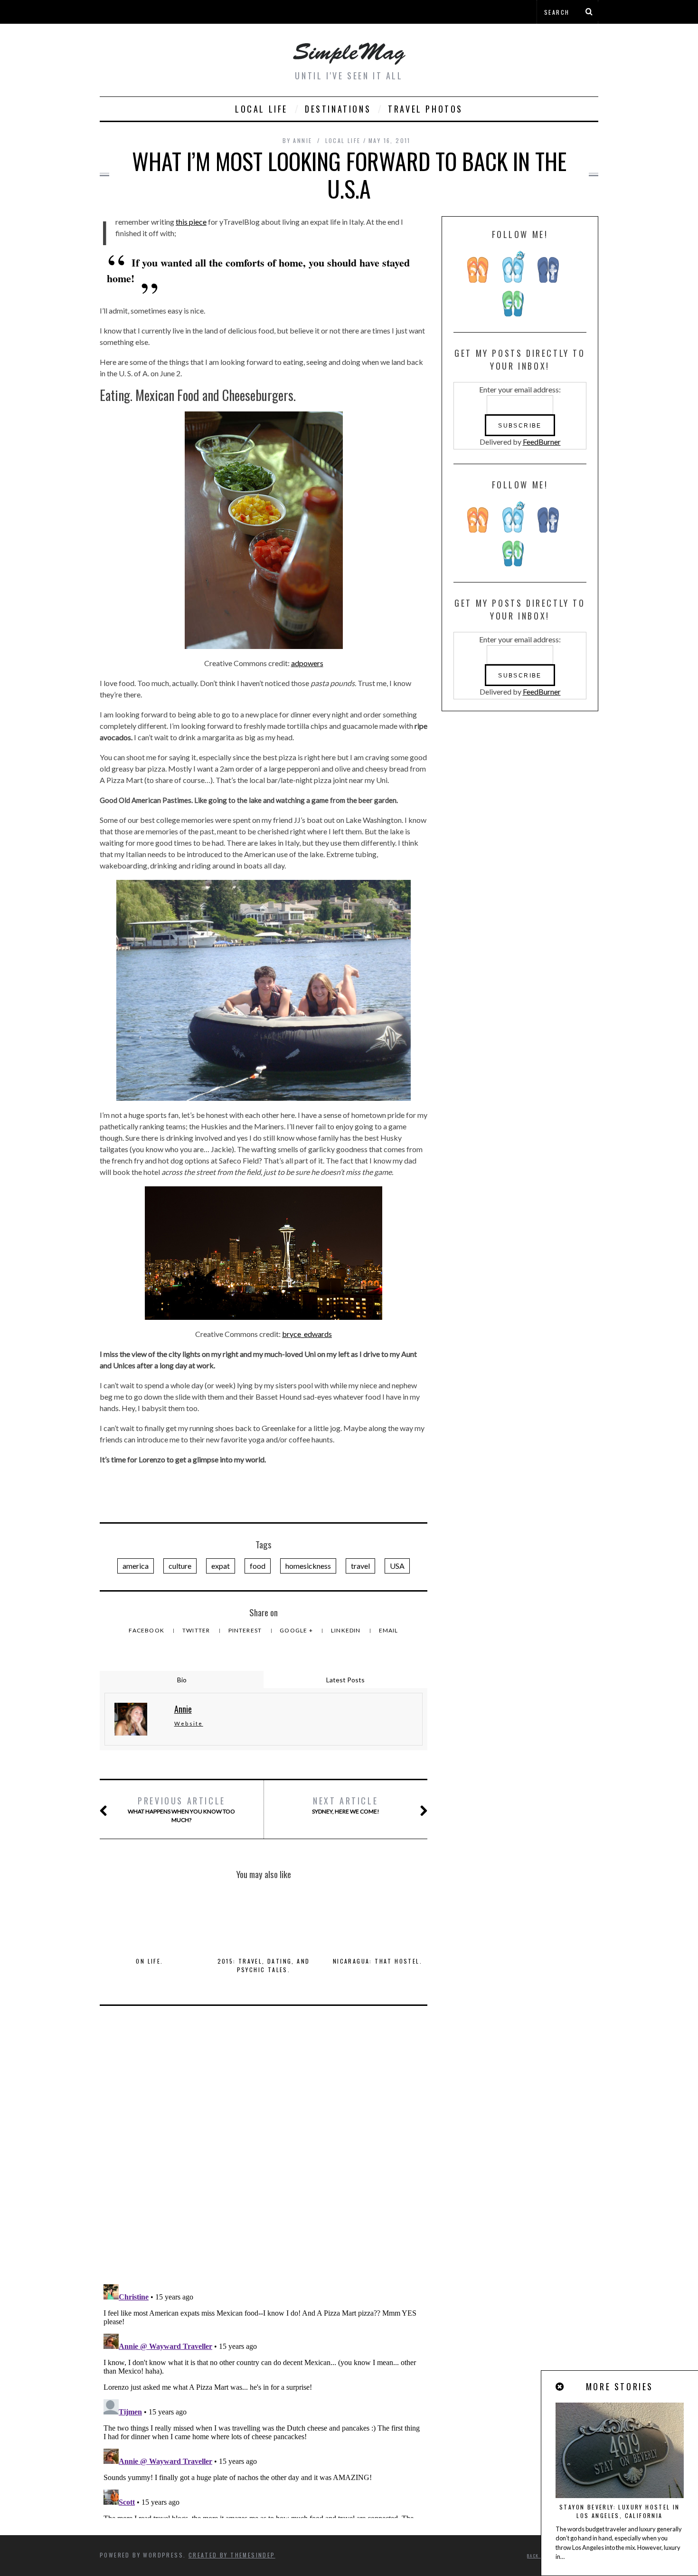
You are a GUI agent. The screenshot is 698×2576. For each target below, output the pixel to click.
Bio (182, 1680)
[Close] (560, 2387)
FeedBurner (542, 442)
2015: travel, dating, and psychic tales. (264, 1965)
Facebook (147, 1630)
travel (360, 1566)
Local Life (261, 109)
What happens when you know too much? (181, 1809)
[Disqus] (264, 2153)
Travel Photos (425, 109)
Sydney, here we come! (346, 1805)
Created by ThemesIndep (232, 2555)
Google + (297, 1630)
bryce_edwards (307, 1334)
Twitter (197, 1630)
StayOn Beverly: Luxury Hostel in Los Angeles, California (620, 2511)
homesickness (308, 1566)
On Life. (149, 1961)
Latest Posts (345, 1680)
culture (180, 1566)
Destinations (338, 109)
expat (221, 1566)
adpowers (307, 663)
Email (389, 1630)
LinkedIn (347, 1630)
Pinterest (246, 1630)
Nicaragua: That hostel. (377, 1961)
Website (189, 1723)
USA (397, 1566)
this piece (191, 222)
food (258, 1566)
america (136, 1566)
